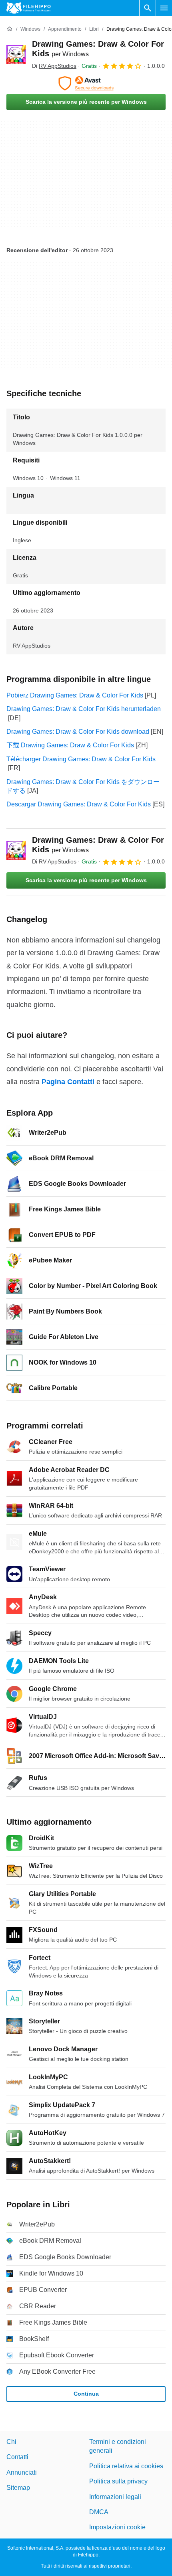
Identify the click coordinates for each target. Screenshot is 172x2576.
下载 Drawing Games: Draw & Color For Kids (70, 745)
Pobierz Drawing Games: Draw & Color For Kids (75, 695)
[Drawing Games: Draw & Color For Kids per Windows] (16, 55)
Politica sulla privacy (118, 2481)
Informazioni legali (115, 2496)
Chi (11, 2442)
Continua (86, 2394)
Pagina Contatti (68, 1082)
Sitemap (18, 2488)
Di (54, 66)
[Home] (10, 29)
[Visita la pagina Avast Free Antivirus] (86, 83)
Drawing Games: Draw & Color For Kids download (78, 732)
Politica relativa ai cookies (126, 2466)
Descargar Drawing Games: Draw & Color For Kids (79, 804)
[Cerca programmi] (148, 8)
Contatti (17, 2457)
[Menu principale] (164, 8)
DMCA (99, 2512)
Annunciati (22, 2472)
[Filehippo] (29, 8)
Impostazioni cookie (117, 2527)
